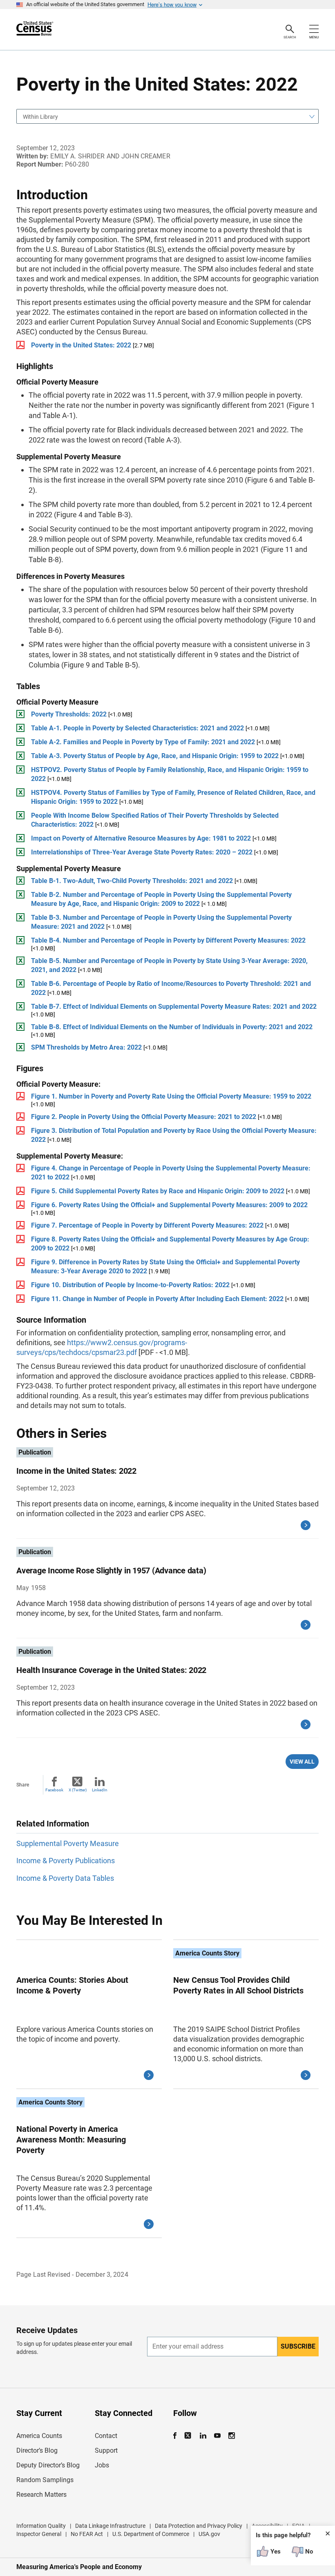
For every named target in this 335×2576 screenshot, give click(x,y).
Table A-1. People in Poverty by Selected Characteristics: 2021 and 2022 (137, 728)
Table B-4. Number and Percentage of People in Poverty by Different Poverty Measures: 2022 (168, 940)
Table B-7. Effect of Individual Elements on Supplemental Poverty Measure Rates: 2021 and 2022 (174, 1007)
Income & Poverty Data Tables (65, 1878)
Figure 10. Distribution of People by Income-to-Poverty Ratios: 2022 (131, 1285)
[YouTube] (217, 2436)
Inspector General (39, 2534)
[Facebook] (177, 2436)
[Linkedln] (203, 2436)
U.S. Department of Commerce (151, 2534)
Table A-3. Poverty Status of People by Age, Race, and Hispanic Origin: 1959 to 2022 (155, 756)
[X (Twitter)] (189, 2436)
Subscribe (298, 2346)
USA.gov (209, 2534)
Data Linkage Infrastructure (110, 2526)
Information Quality (41, 2526)
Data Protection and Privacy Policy (199, 2526)
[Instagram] (231, 2436)
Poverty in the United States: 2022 (81, 345)
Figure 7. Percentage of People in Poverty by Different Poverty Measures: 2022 (147, 1225)
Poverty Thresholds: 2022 (69, 714)
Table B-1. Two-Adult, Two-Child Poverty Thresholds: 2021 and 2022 (132, 881)
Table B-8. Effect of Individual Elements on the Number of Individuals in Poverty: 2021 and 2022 (172, 1027)
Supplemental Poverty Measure (68, 1843)
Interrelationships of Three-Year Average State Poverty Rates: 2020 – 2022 (142, 852)
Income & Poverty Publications (66, 1861)
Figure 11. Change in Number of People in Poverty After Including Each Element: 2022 (157, 1299)
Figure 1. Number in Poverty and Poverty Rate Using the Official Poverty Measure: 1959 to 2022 (171, 1096)
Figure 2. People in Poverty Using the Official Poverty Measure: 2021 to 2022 (144, 1117)
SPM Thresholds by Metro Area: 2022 (86, 1047)
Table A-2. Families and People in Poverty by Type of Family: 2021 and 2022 (143, 742)
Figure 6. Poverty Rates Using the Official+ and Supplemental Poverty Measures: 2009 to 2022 (169, 1205)
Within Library (40, 117)
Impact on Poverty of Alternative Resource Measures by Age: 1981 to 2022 (141, 838)
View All (302, 1762)
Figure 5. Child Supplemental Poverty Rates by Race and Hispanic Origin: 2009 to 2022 (158, 1191)
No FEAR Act (87, 2534)
